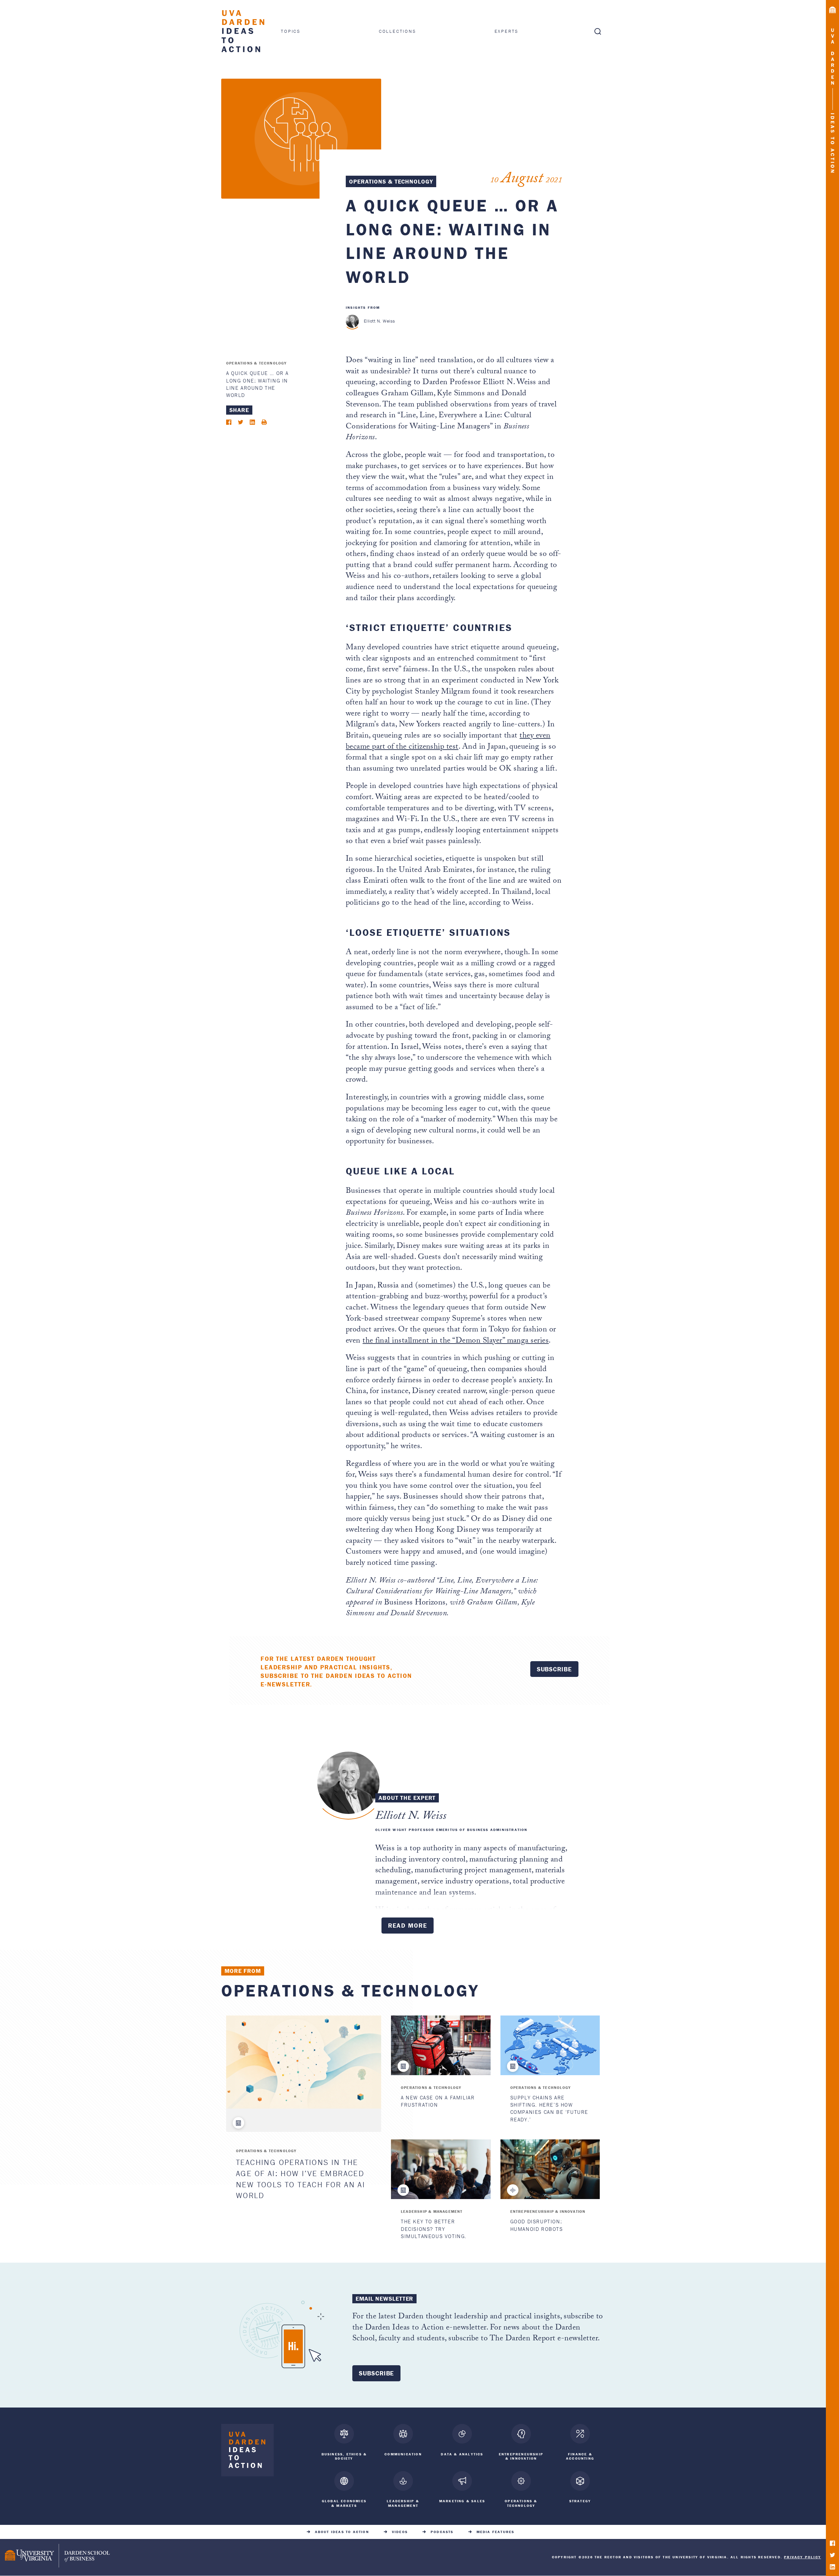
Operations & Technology (391, 181)
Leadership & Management (432, 2211)
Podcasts (442, 2532)
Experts (507, 31)
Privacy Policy (802, 2557)
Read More (408, 1925)
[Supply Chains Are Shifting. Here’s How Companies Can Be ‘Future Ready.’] (550, 2045)
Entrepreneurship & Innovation (548, 2211)
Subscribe (554, 1669)
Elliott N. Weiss (380, 321)
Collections (398, 31)
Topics (291, 31)
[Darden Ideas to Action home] (247, 2452)
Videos (400, 2532)
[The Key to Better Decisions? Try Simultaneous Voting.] (441, 2169)
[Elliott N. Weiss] (352, 321)
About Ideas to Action (342, 2532)
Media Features (496, 2532)
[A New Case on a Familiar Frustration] (441, 2045)
